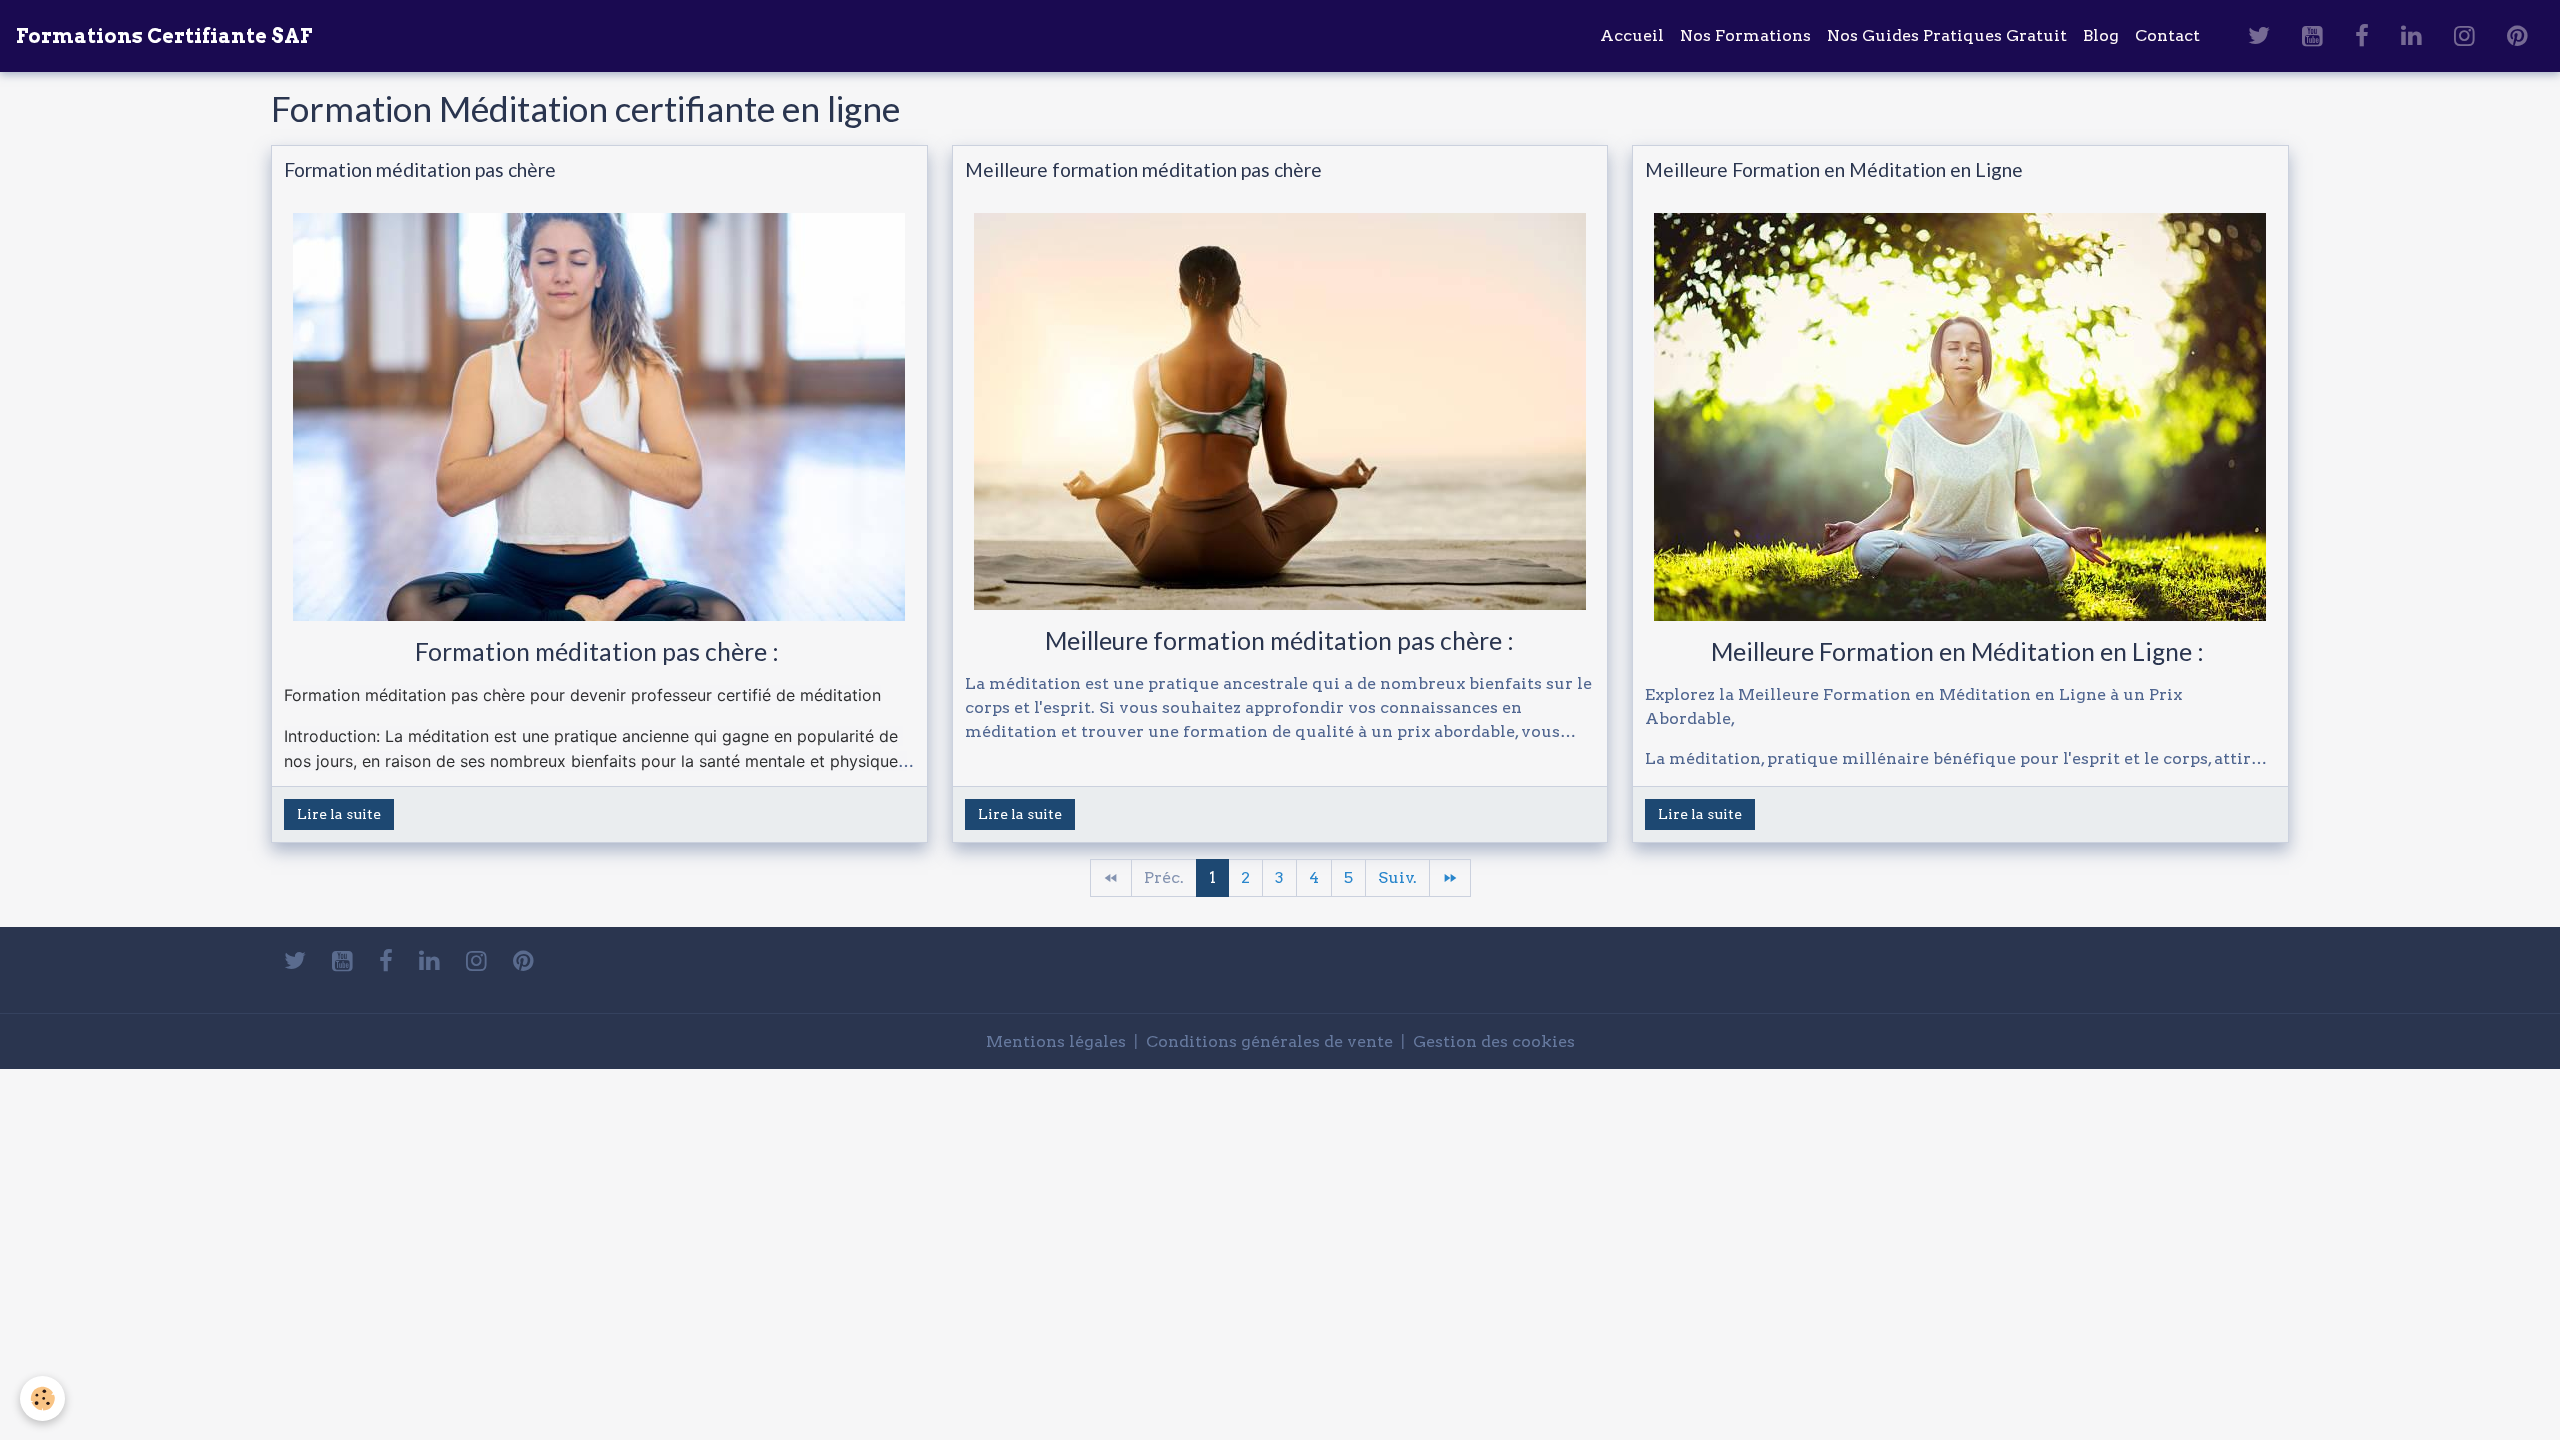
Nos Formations (1745, 35)
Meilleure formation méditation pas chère (1143, 169)
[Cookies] (42, 1398)
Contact (2167, 35)
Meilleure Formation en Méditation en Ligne (1834, 169)
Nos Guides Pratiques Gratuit (1947, 35)
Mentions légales (1056, 1041)
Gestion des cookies (1494, 1041)
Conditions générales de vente (1269, 1041)
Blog (2101, 35)
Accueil (1632, 35)
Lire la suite (339, 814)
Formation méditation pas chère (420, 169)
